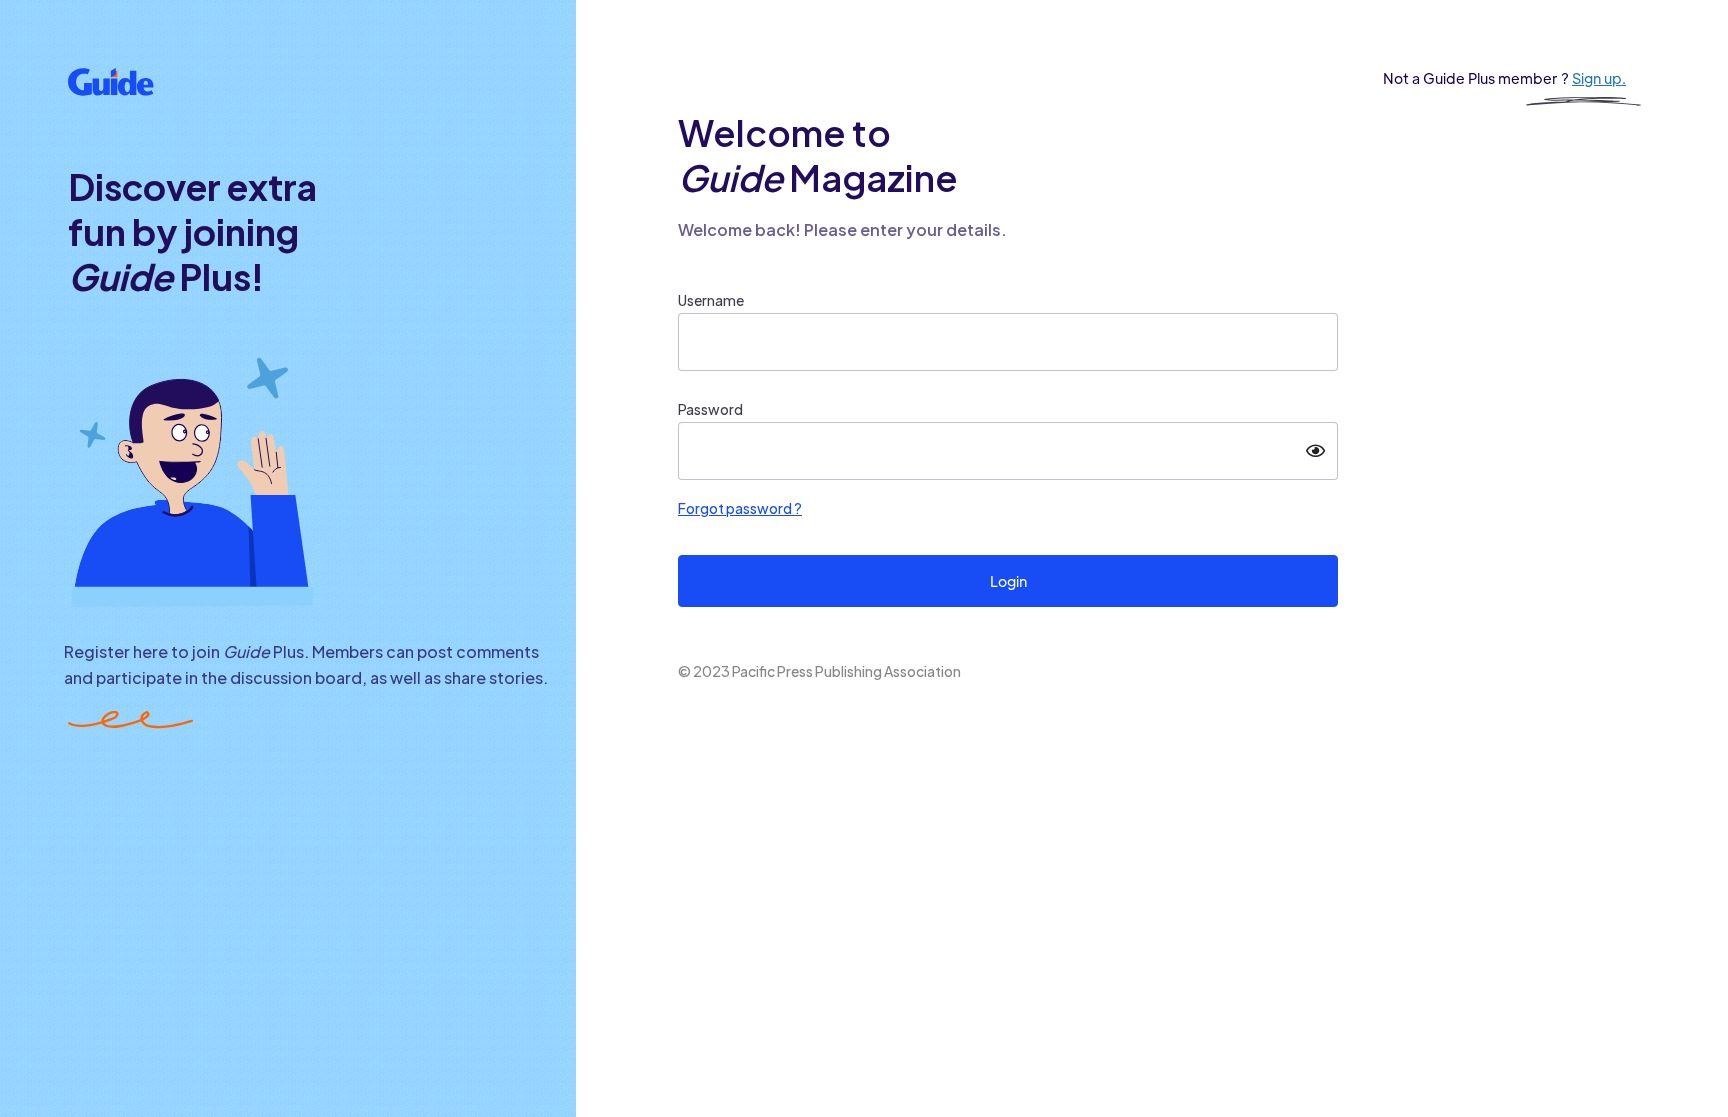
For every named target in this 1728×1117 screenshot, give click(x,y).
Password (710, 409)
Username (711, 300)
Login (1008, 581)
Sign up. (1599, 78)
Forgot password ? (740, 508)
